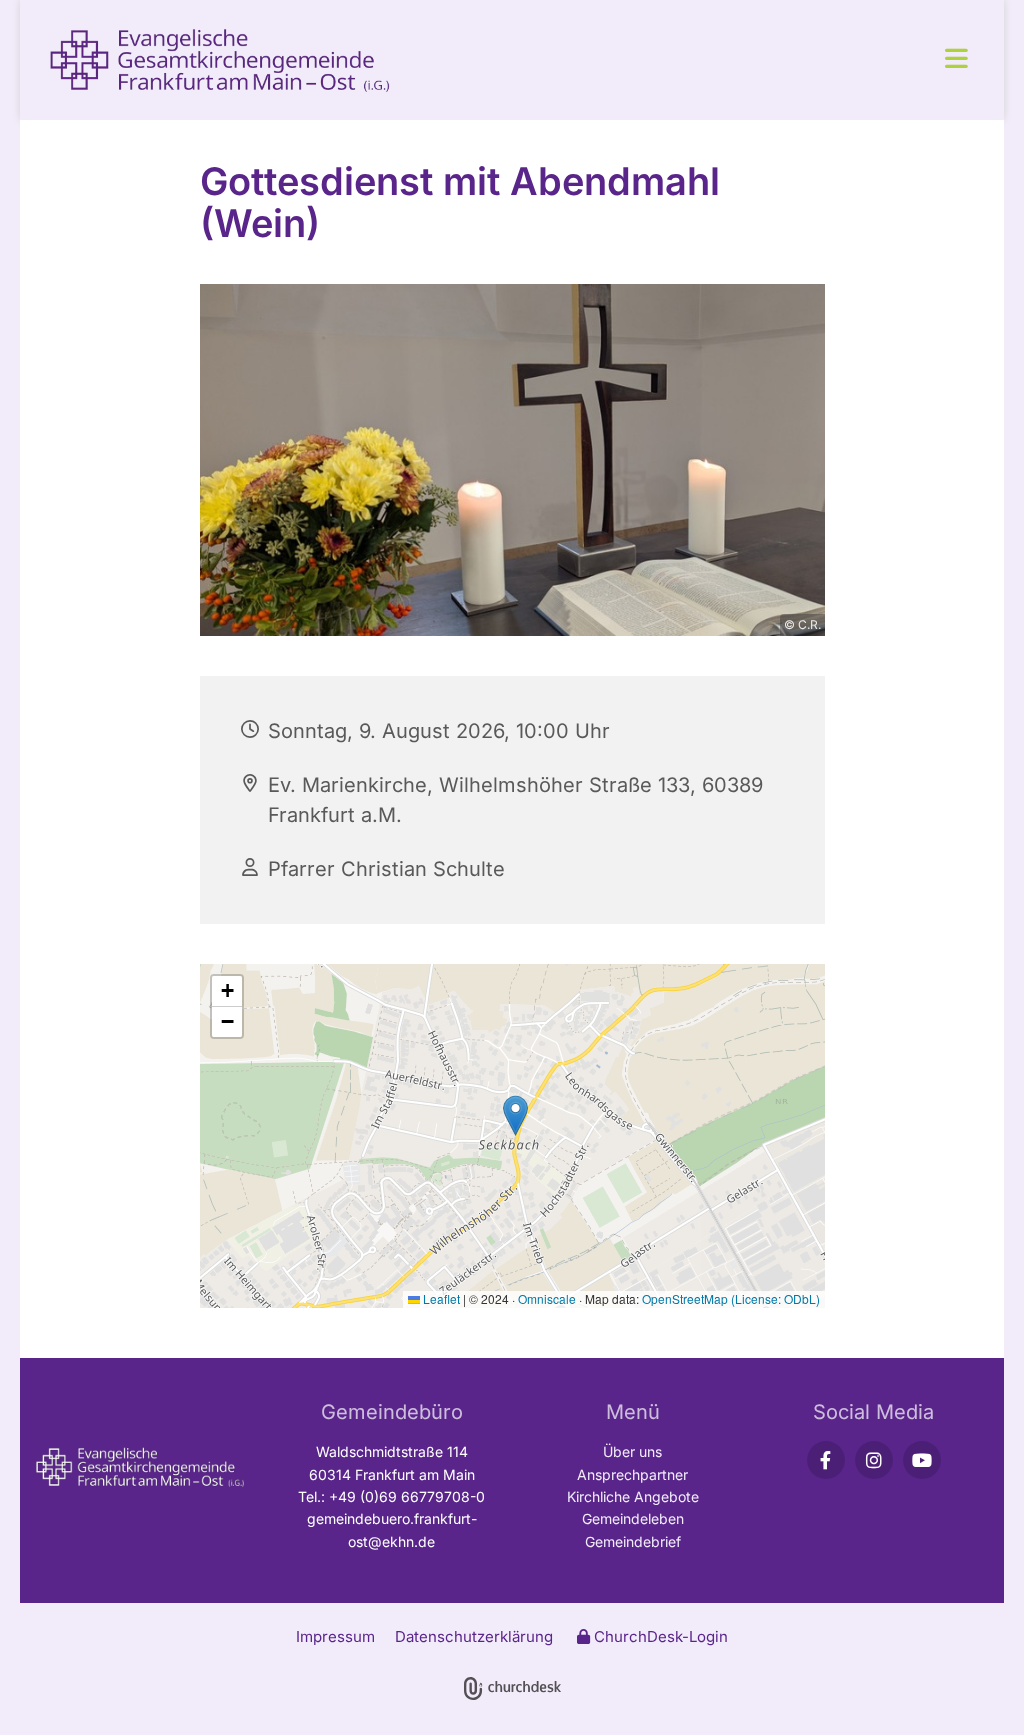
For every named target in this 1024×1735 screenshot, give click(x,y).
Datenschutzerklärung (474, 1636)
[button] (708, 60)
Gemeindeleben (633, 1518)
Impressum (335, 1636)
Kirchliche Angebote (633, 1496)
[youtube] (922, 1460)
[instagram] (874, 1460)
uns (650, 1451)
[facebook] (826, 1460)
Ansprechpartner (632, 1474)
